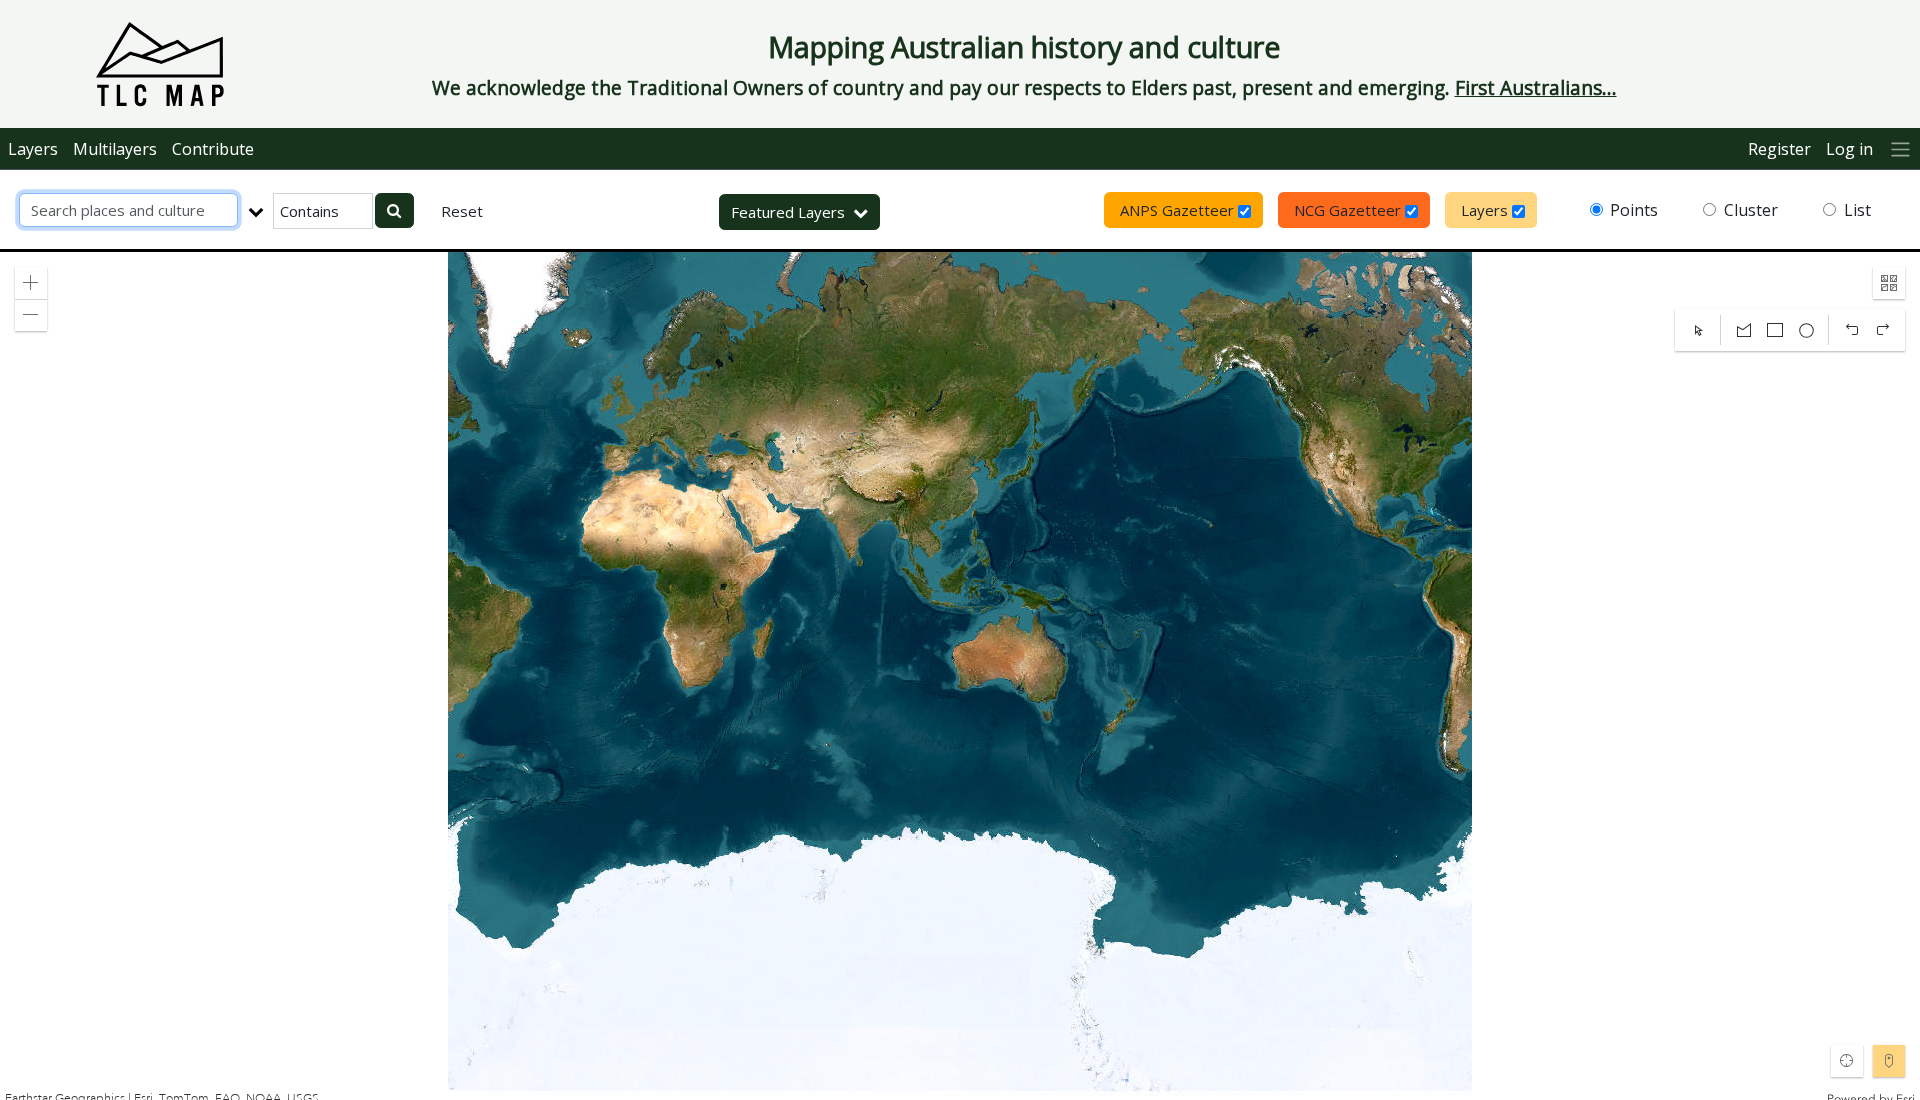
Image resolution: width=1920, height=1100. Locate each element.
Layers (33, 149)
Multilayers (115, 149)
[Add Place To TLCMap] (1889, 1061)
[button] (31, 283)
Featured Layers (788, 212)
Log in (1849, 149)
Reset (462, 211)
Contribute (213, 149)
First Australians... (1536, 87)
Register (1779, 149)
